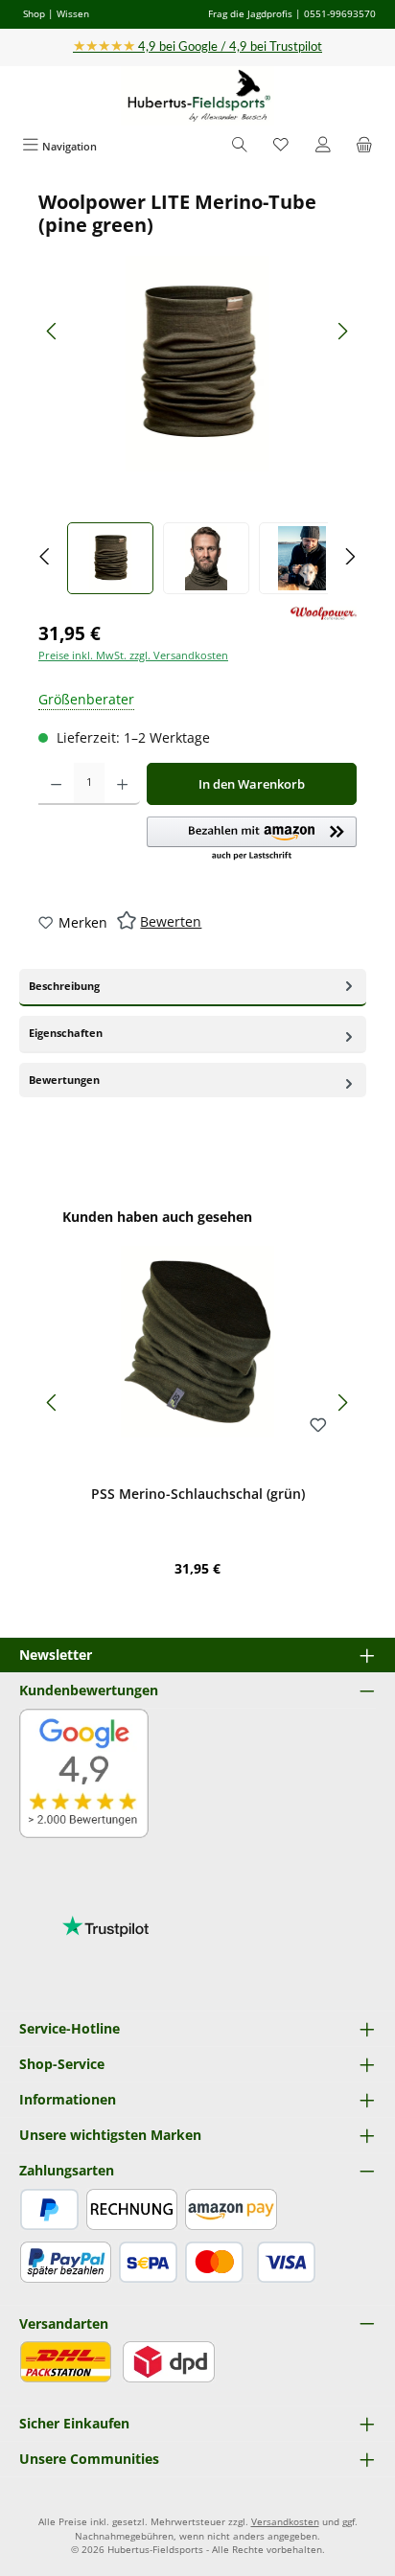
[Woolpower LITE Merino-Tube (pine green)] (197, 364)
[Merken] (318, 1426)
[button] (252, 839)
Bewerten (171, 921)
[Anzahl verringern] (56, 784)
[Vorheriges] (53, 331)
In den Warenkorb (252, 784)
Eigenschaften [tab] (66, 1033)
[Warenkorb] (364, 146)
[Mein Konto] (323, 146)
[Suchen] (240, 146)
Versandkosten (285, 2522)
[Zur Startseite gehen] (197, 96)
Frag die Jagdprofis (250, 13)
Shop (34, 13)
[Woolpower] (324, 614)
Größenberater (86, 699)
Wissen (73, 13)
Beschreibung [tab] (64, 986)
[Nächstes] (342, 331)
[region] (197, 392)
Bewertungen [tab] (64, 1080)
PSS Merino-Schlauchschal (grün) (198, 1494)
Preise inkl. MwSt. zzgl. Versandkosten (133, 655)
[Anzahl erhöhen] (122, 784)
